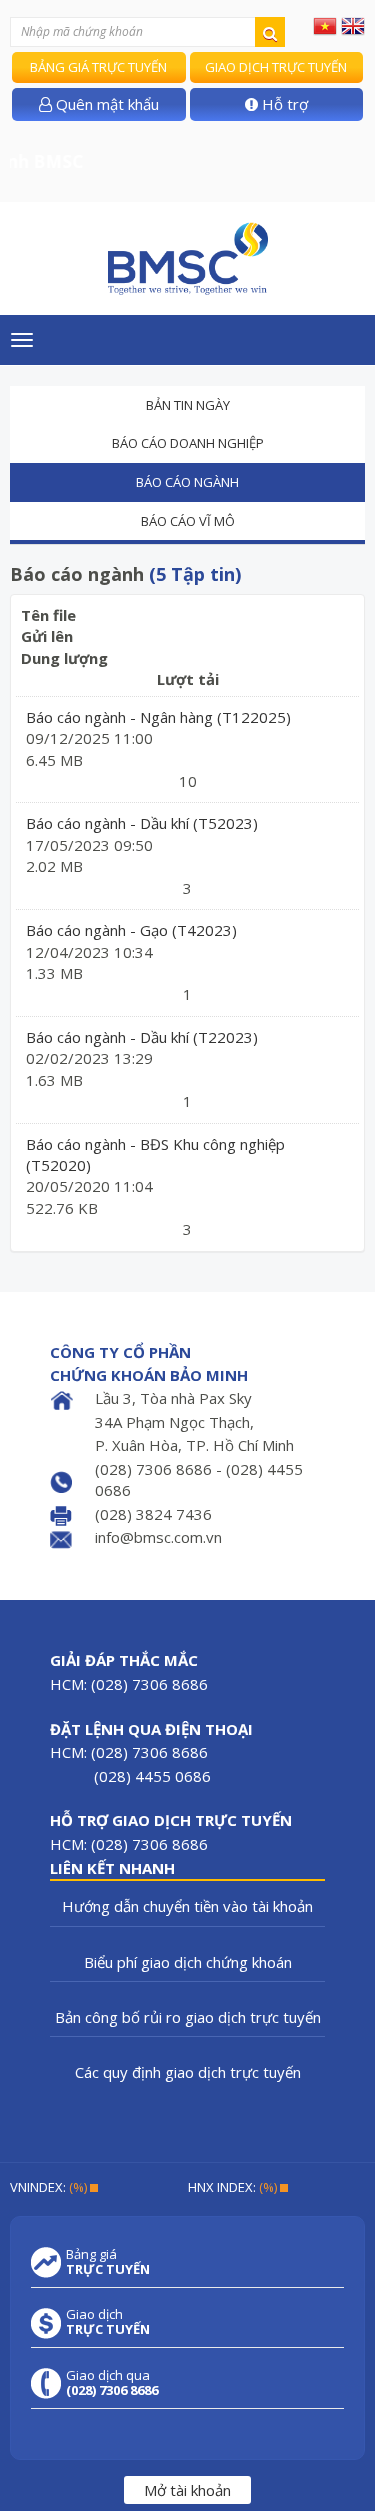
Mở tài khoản (187, 2490)
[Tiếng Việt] (325, 25)
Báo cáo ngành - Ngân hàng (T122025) (158, 717)
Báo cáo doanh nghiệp (188, 443)
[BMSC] (187, 258)
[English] (353, 25)
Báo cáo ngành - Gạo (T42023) (131, 930)
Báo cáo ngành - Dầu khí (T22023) (142, 1037)
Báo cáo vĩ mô (188, 521)
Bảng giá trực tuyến (98, 67)
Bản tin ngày (188, 405)
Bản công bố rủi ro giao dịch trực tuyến (188, 2017)
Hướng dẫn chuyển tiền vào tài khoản (187, 1906)
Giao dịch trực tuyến (276, 67)
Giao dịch (108, 2322)
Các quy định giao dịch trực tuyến (188, 2072)
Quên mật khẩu (105, 104)
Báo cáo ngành (187, 482)
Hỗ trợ (283, 104)
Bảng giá (108, 2262)
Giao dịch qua (112, 2383)
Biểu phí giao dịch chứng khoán (188, 1962)
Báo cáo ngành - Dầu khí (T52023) (142, 823)
